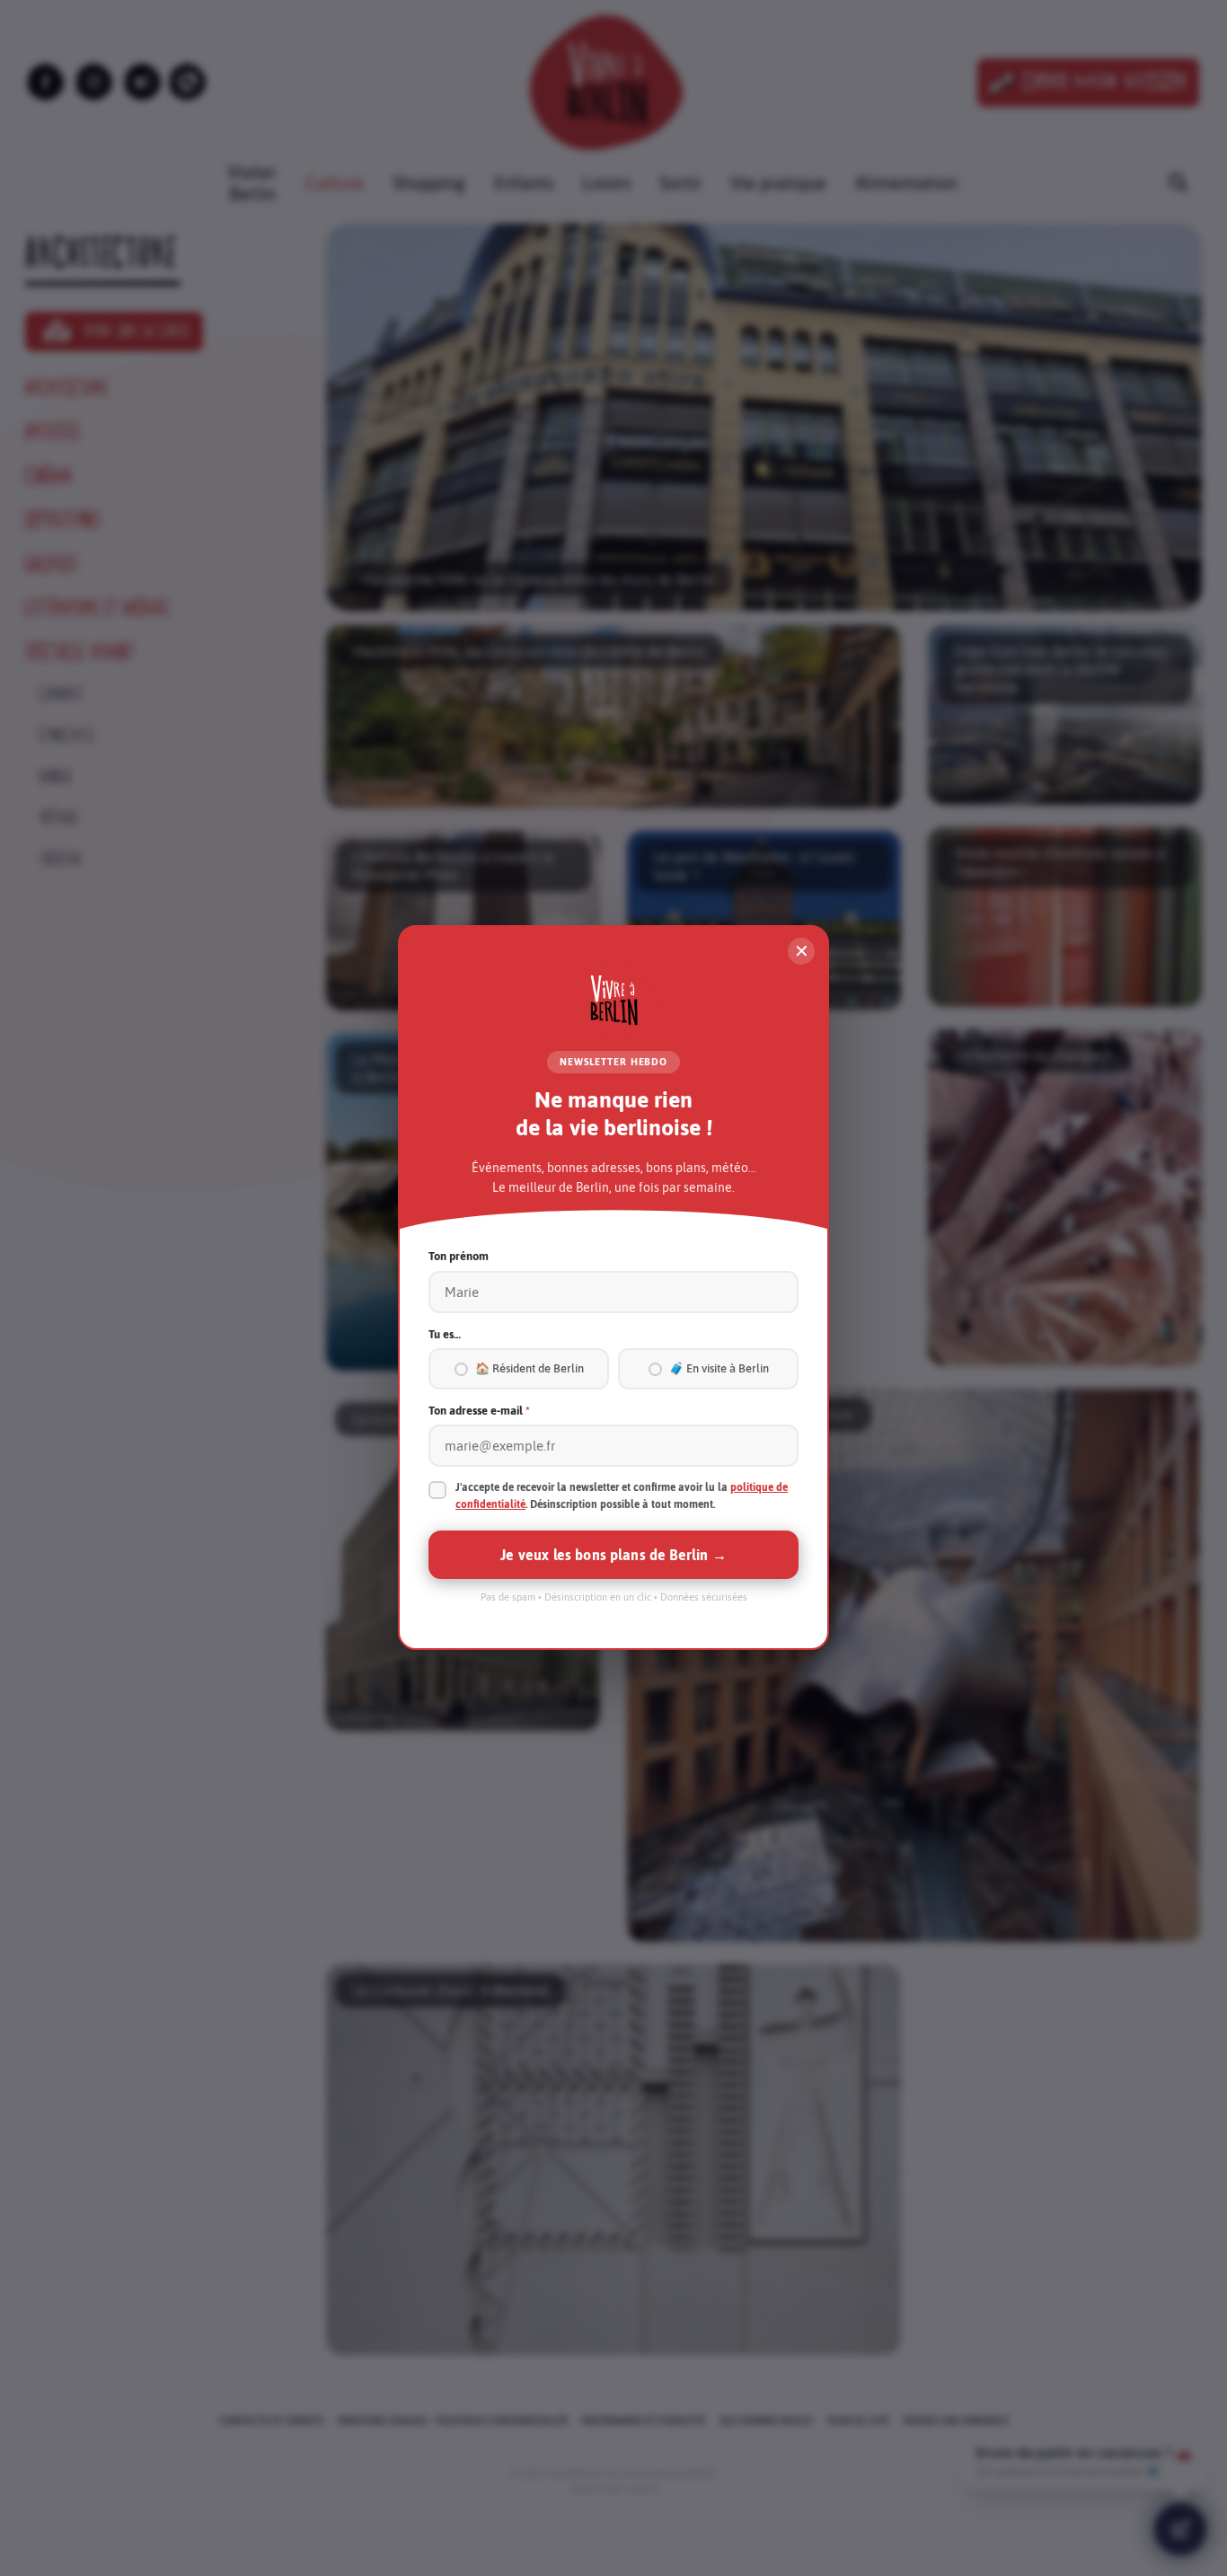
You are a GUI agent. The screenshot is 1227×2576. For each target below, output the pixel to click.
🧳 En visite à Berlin (719, 1369)
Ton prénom (459, 1257)
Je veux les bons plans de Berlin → (613, 1556)
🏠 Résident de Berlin (530, 1369)
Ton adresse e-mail (479, 1411)
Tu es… (445, 1334)
